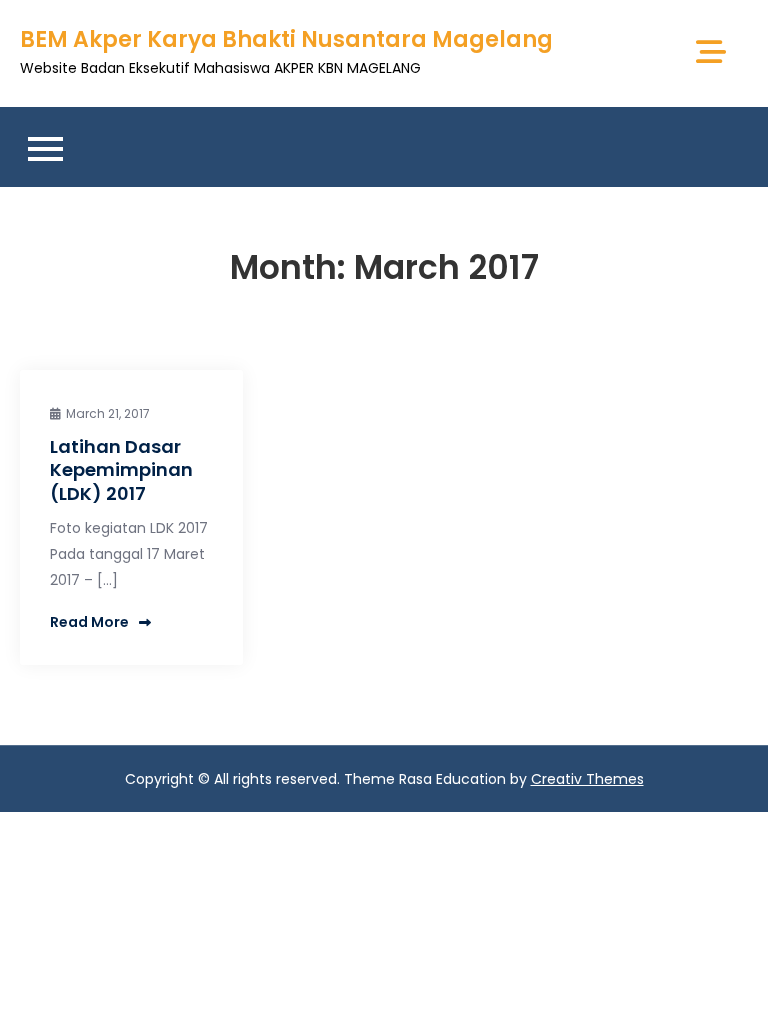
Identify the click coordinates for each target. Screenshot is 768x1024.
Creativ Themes (587, 779)
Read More (89, 622)
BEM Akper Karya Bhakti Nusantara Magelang (286, 39)
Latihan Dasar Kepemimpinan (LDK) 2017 (121, 470)
